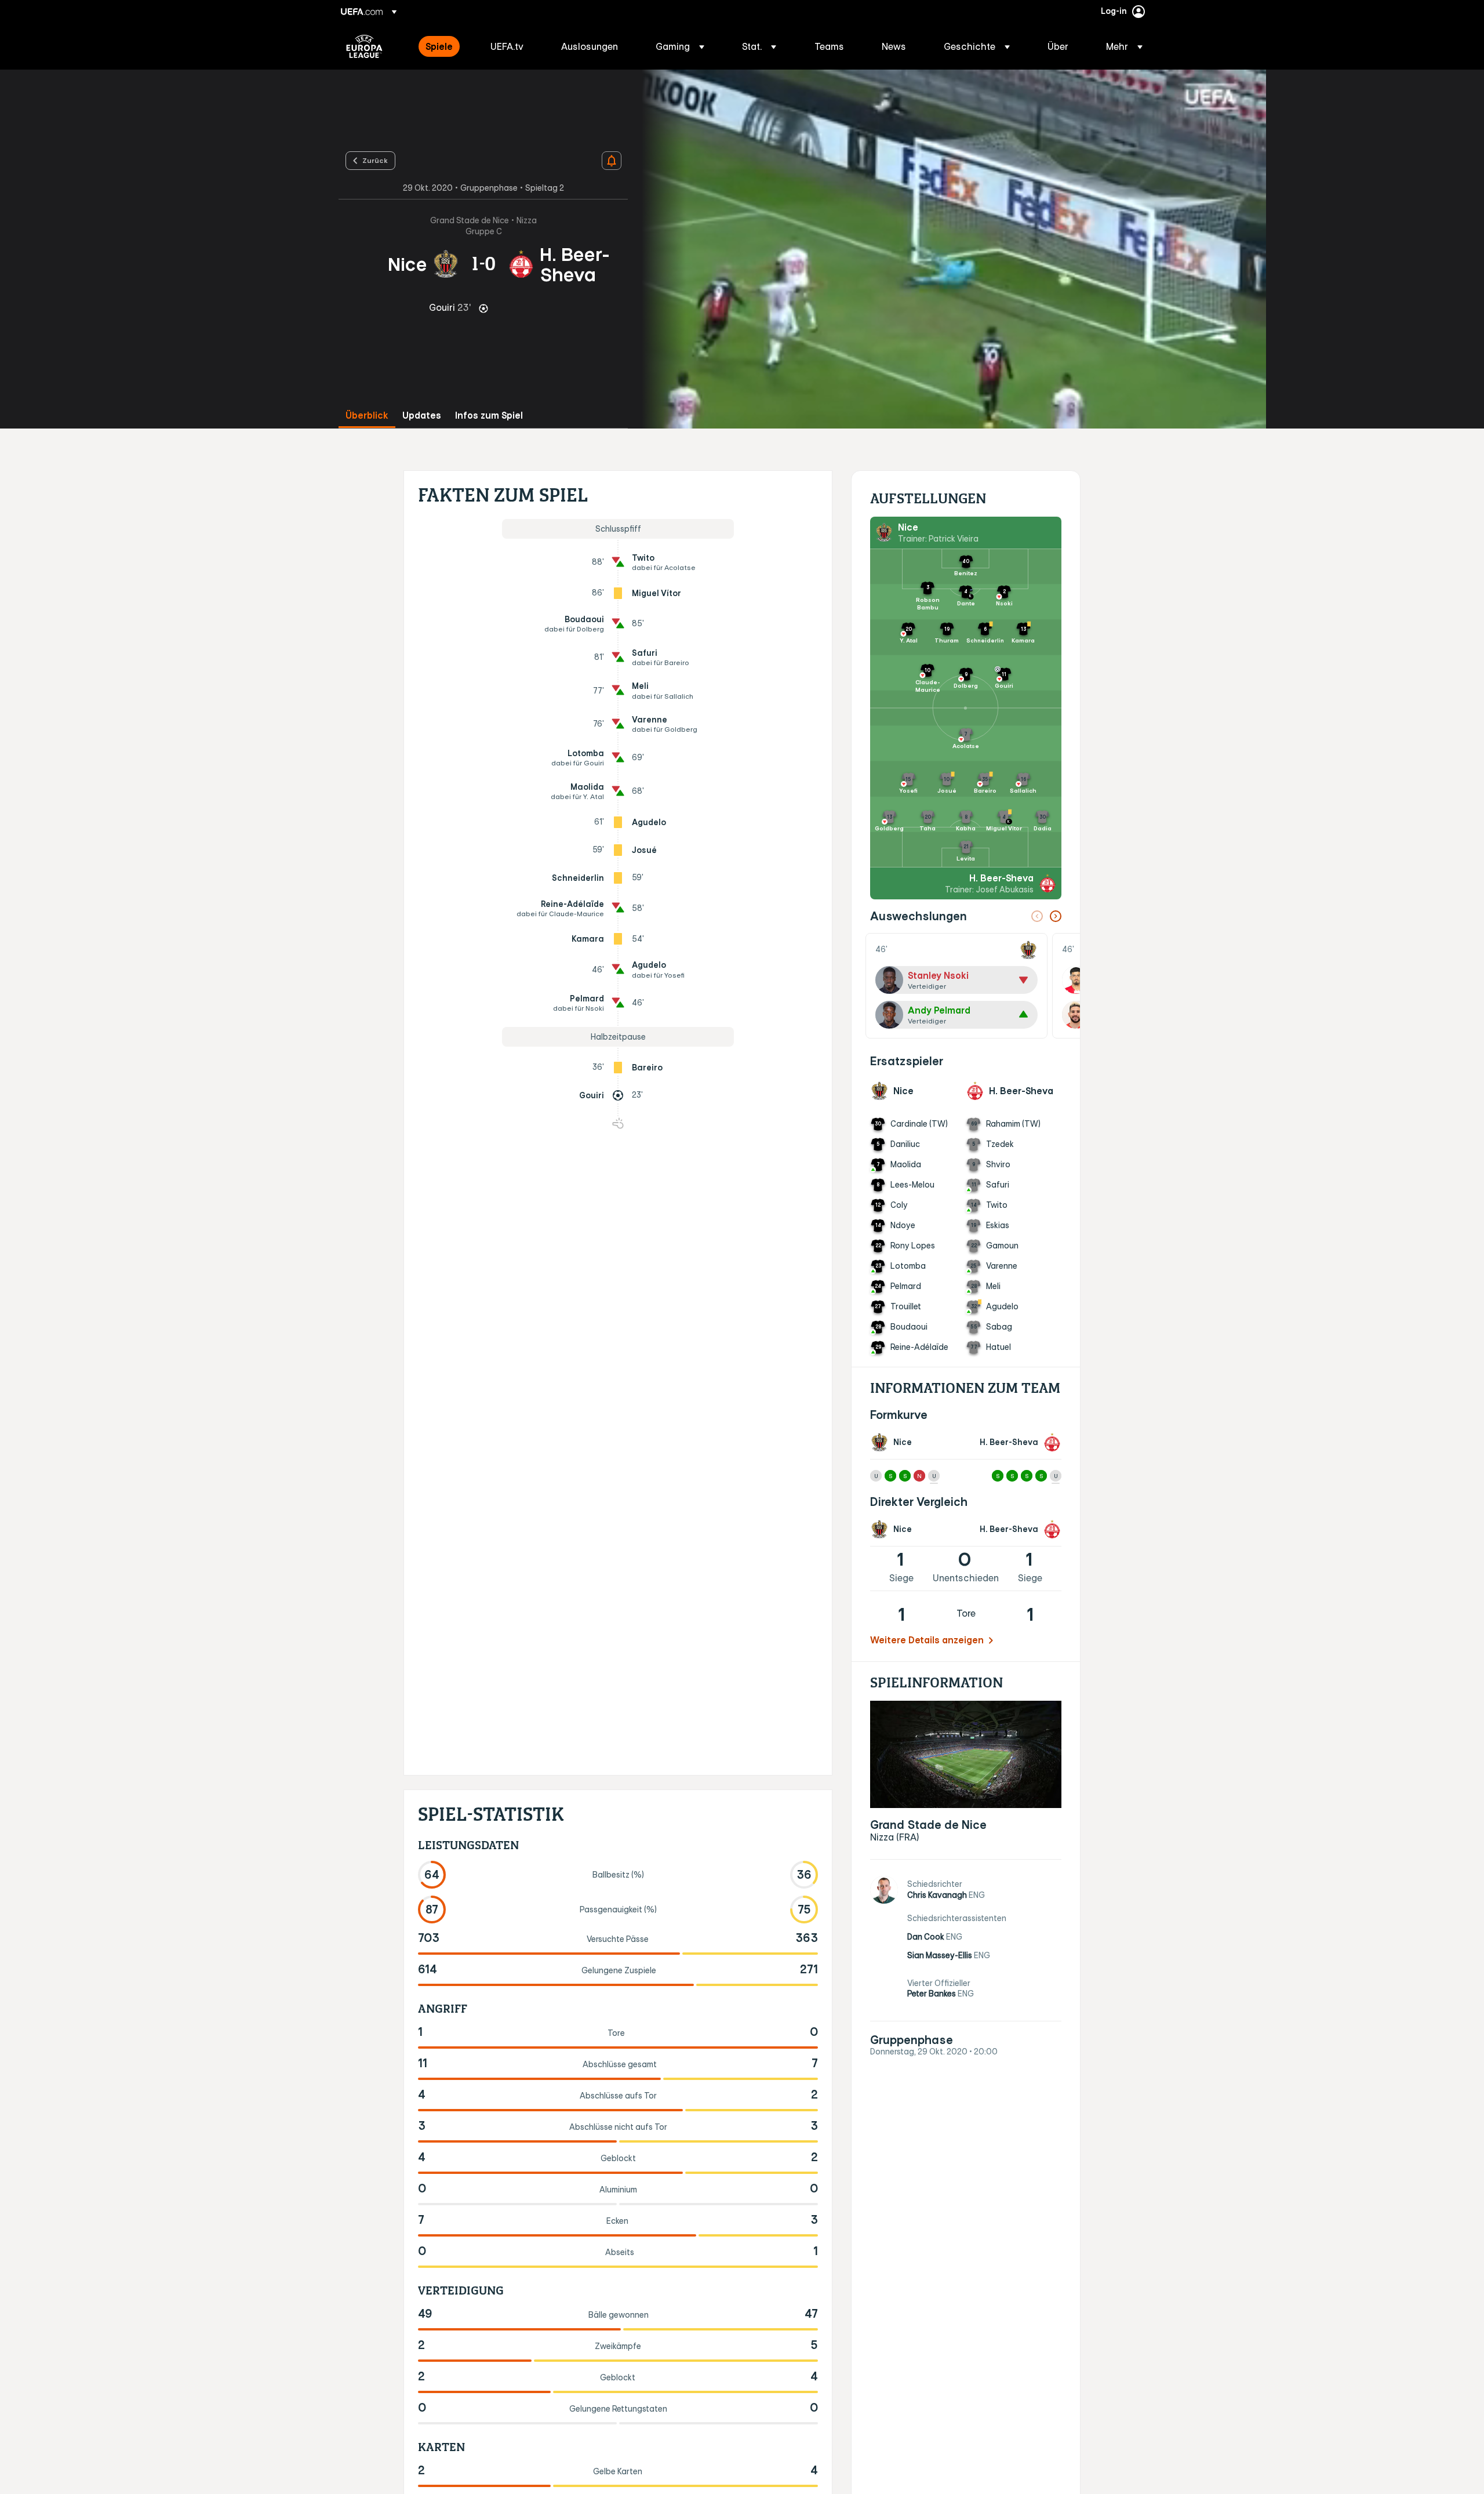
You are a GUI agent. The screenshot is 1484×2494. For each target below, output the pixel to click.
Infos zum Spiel (489, 415)
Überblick (367, 415)
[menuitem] (443, 46)
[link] (439, 46)
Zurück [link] (375, 160)
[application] (947, 249)
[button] (680, 46)
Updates (422, 415)
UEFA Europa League (364, 46)
